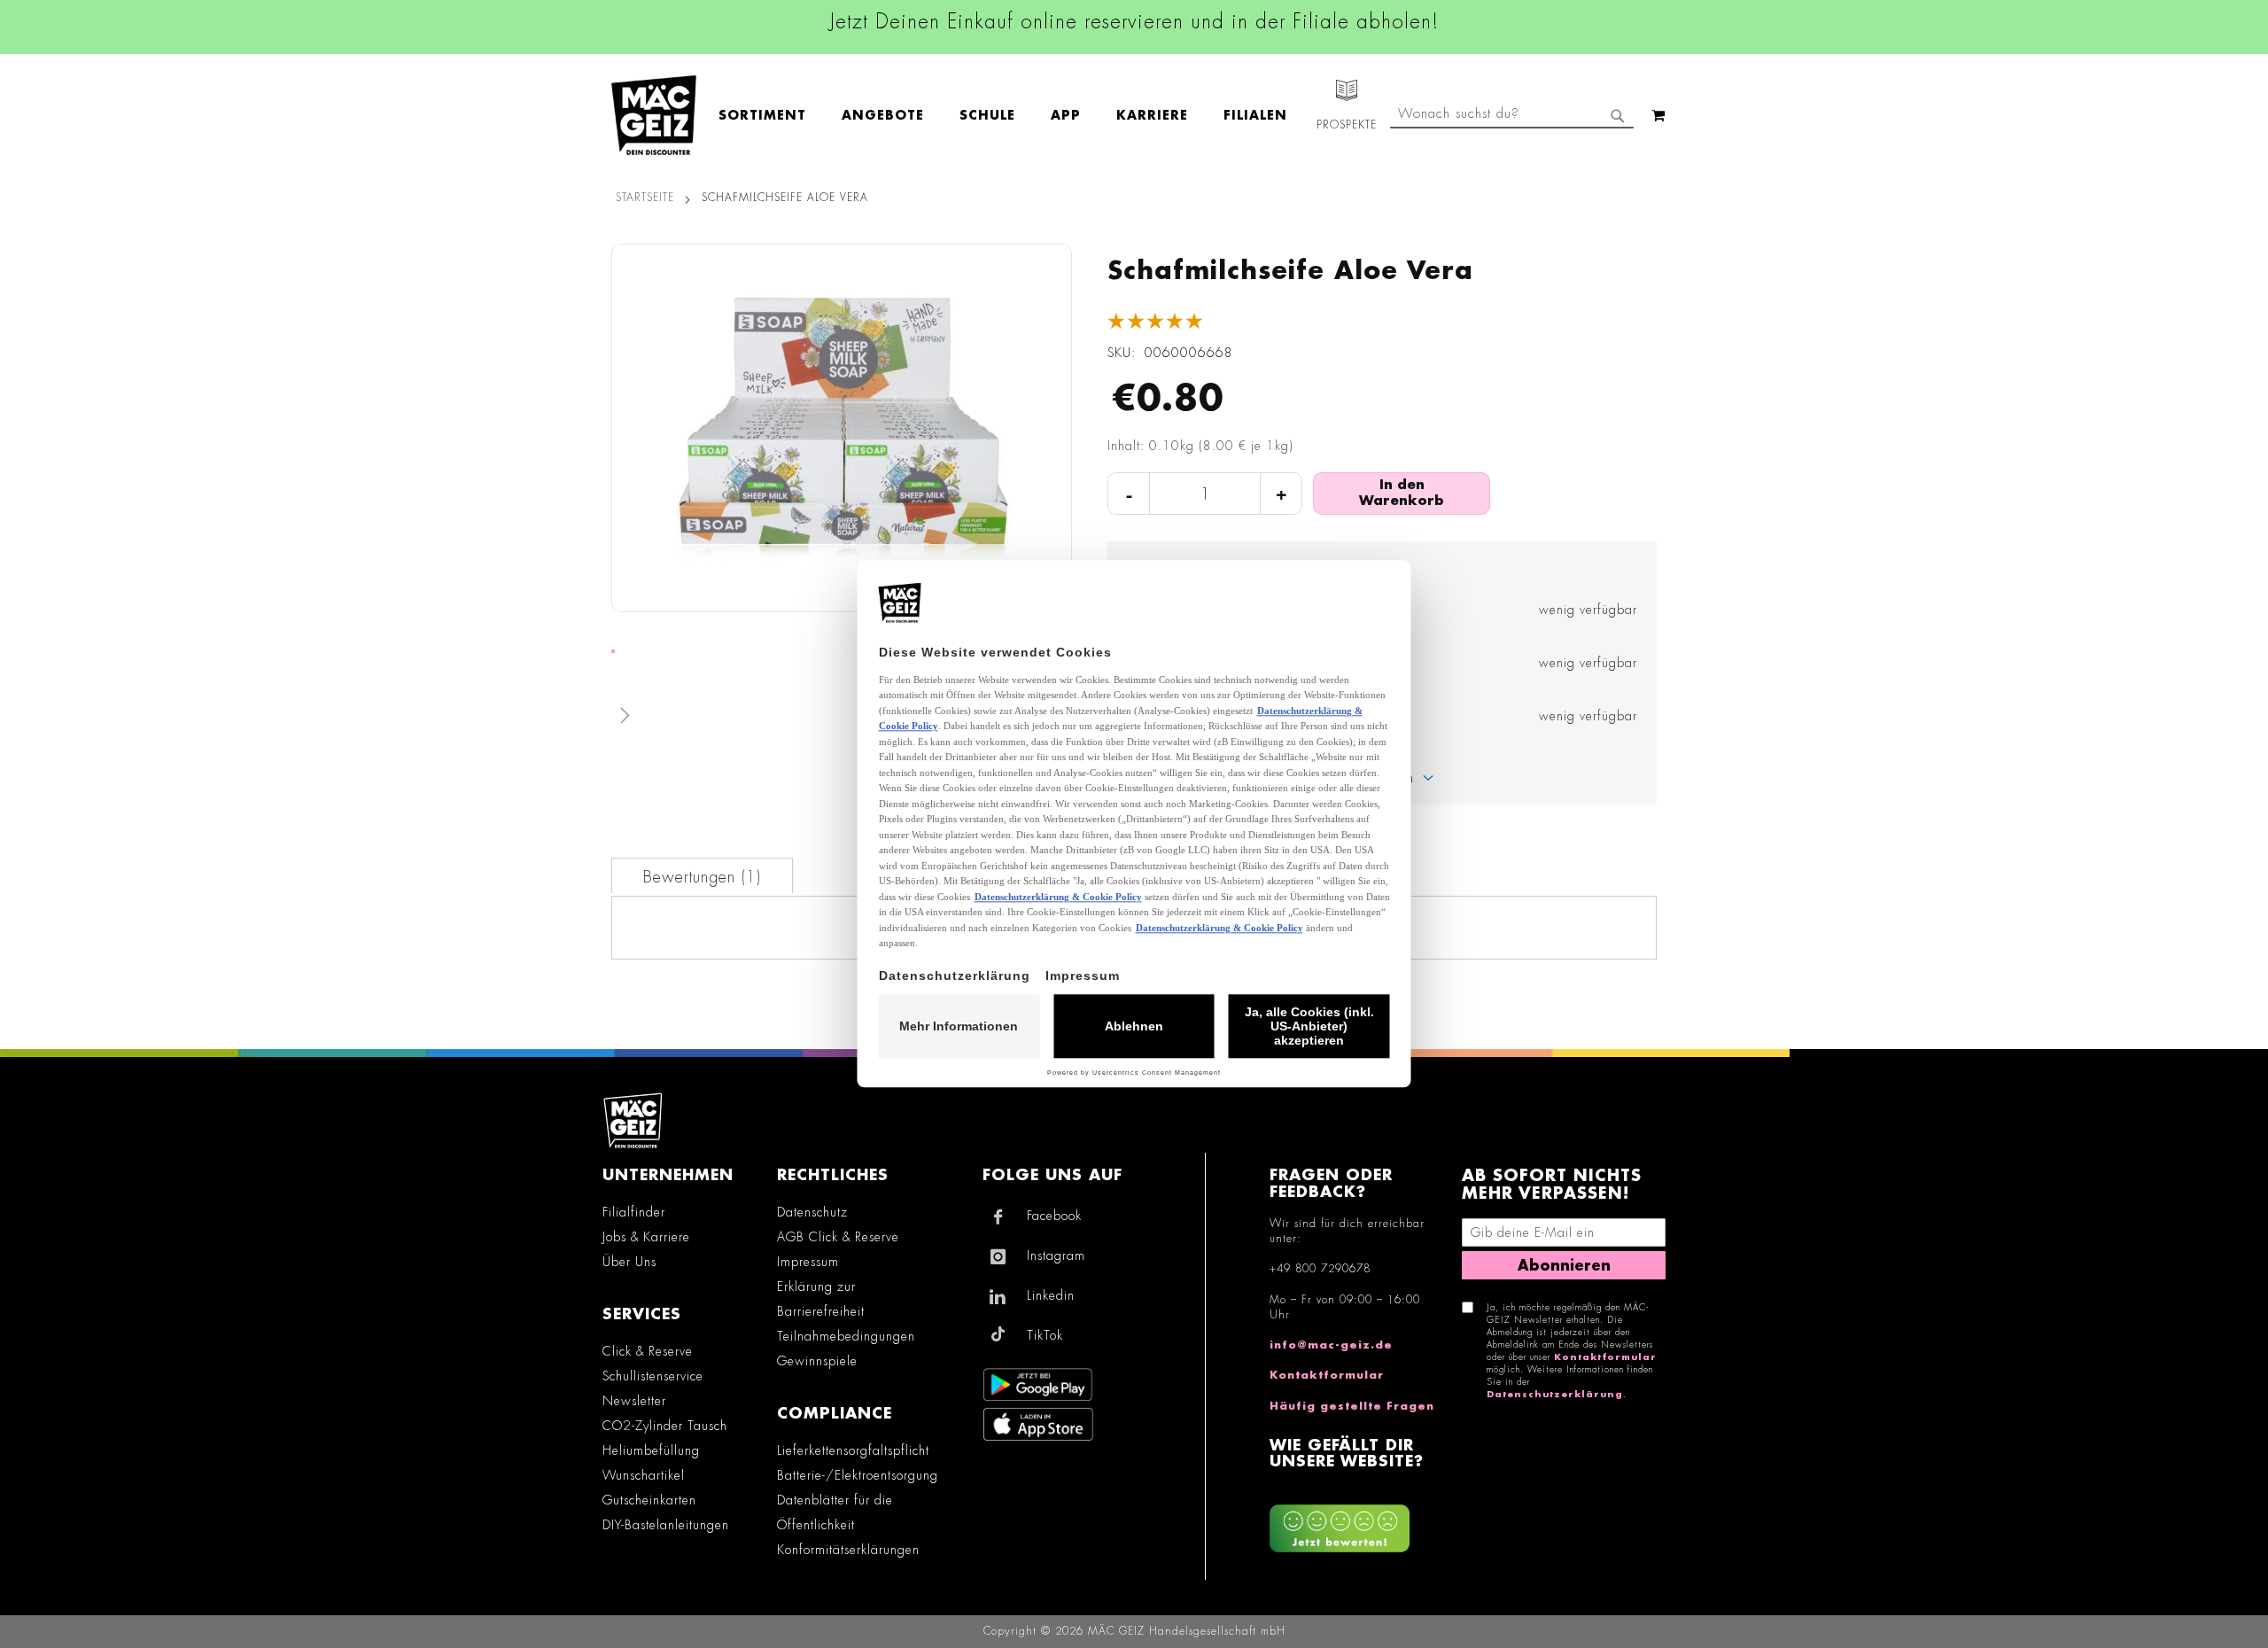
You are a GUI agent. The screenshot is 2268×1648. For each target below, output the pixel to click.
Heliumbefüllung (651, 1450)
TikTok (1045, 1335)
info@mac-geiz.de (1331, 1345)
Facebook (1054, 1216)
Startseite (645, 198)
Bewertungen (700, 877)
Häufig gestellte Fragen (1352, 1406)
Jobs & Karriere (646, 1237)
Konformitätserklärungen (848, 1550)
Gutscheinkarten (649, 1500)
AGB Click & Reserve (838, 1237)
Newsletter (634, 1401)
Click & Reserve (648, 1351)
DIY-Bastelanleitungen (666, 1525)
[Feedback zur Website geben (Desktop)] (1357, 1522)
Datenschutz (812, 1212)
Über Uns (629, 1262)
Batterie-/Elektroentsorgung (858, 1475)
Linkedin (1051, 1295)
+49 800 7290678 (1320, 1269)
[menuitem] (771, 116)
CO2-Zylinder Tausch (665, 1426)
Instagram (1056, 1255)
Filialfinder (634, 1212)
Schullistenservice (653, 1376)
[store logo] (654, 115)
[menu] (1012, 116)
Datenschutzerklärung (1555, 1395)
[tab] (702, 875)
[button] (842, 719)
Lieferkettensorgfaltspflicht (853, 1450)
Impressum (808, 1262)
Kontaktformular (1327, 1375)
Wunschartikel (644, 1475)
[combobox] (1512, 115)
